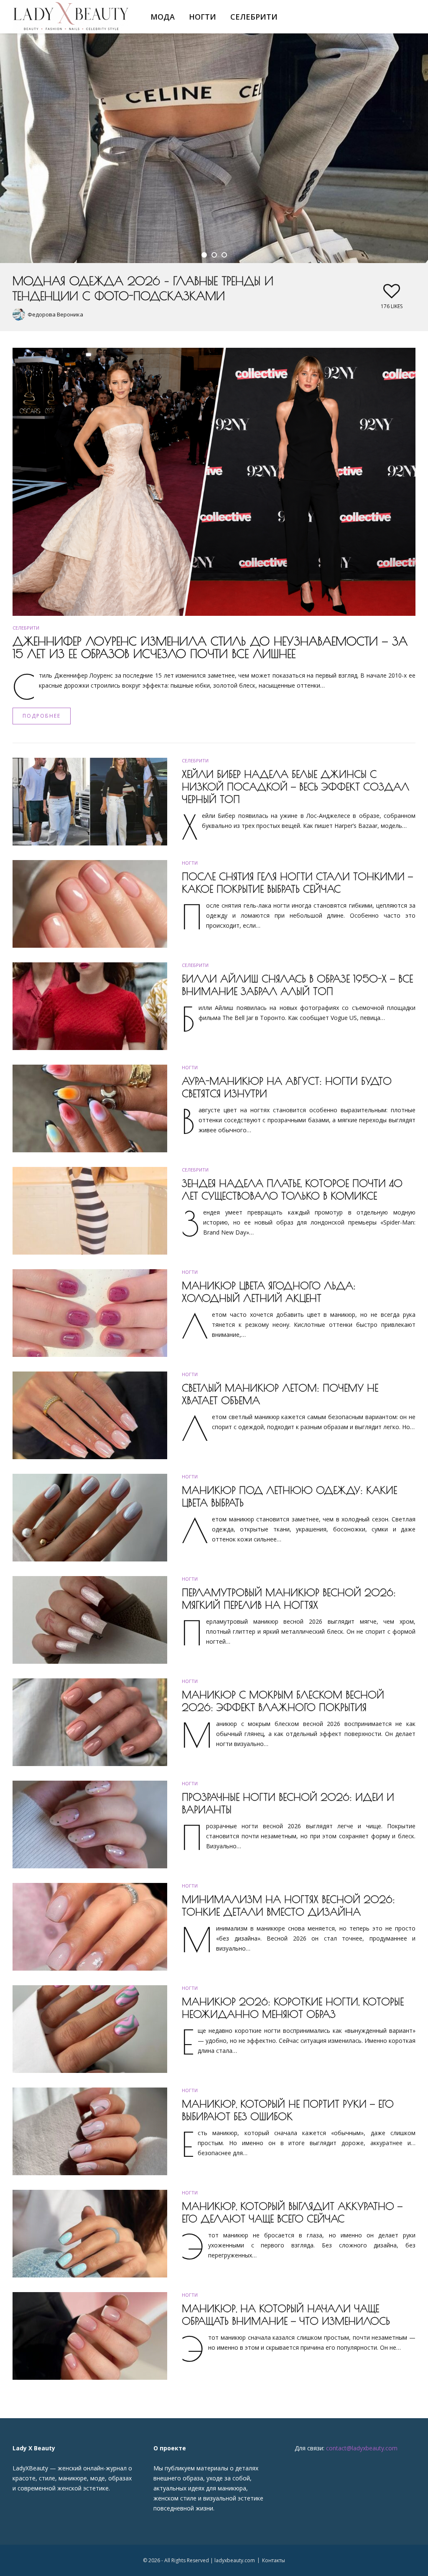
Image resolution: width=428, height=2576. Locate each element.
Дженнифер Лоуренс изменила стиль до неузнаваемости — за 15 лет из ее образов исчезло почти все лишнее (210, 647)
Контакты (274, 2560)
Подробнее (42, 716)
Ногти (203, 17)
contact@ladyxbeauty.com (362, 2448)
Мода (163, 17)
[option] (214, 182)
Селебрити (254, 17)
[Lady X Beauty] (71, 16)
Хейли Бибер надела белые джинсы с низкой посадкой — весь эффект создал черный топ (296, 787)
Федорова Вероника (55, 314)
